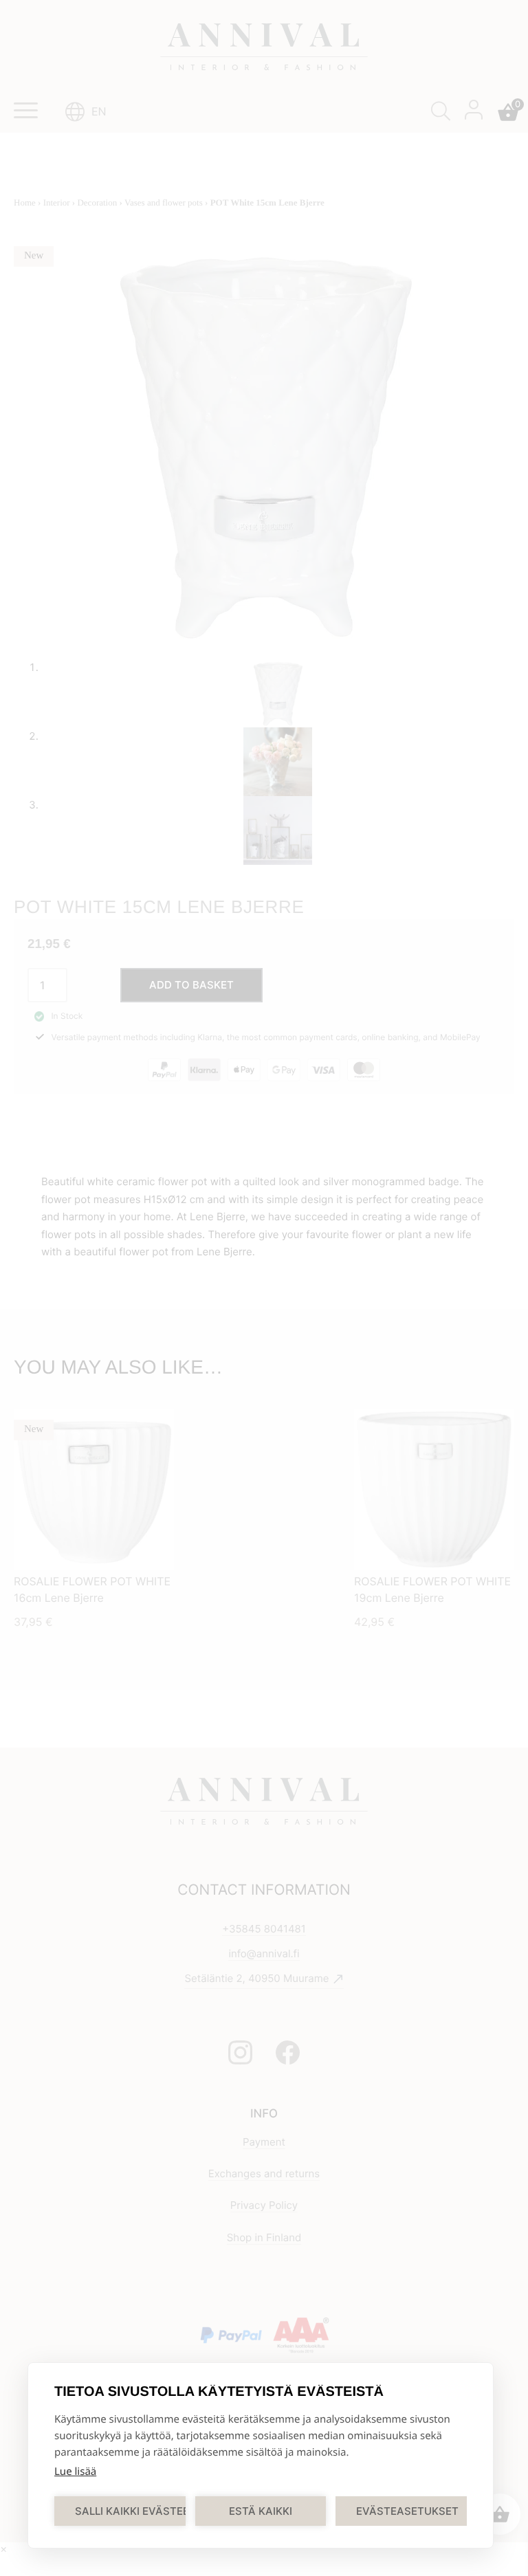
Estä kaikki (261, 2511)
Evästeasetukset (407, 2511)
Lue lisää (75, 2472)
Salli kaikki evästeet (130, 2511)
